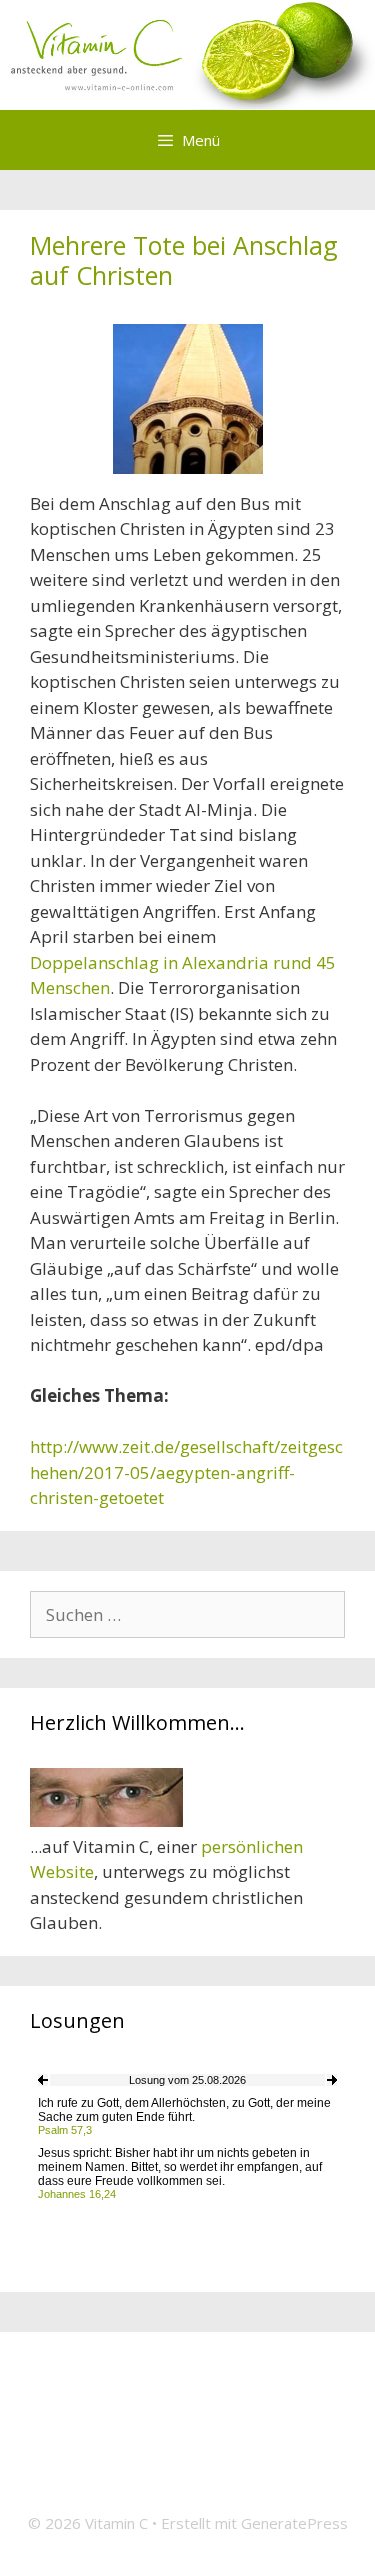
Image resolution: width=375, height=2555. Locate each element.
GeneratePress (294, 2523)
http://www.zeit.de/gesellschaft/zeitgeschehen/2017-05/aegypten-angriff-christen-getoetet (186, 1472)
